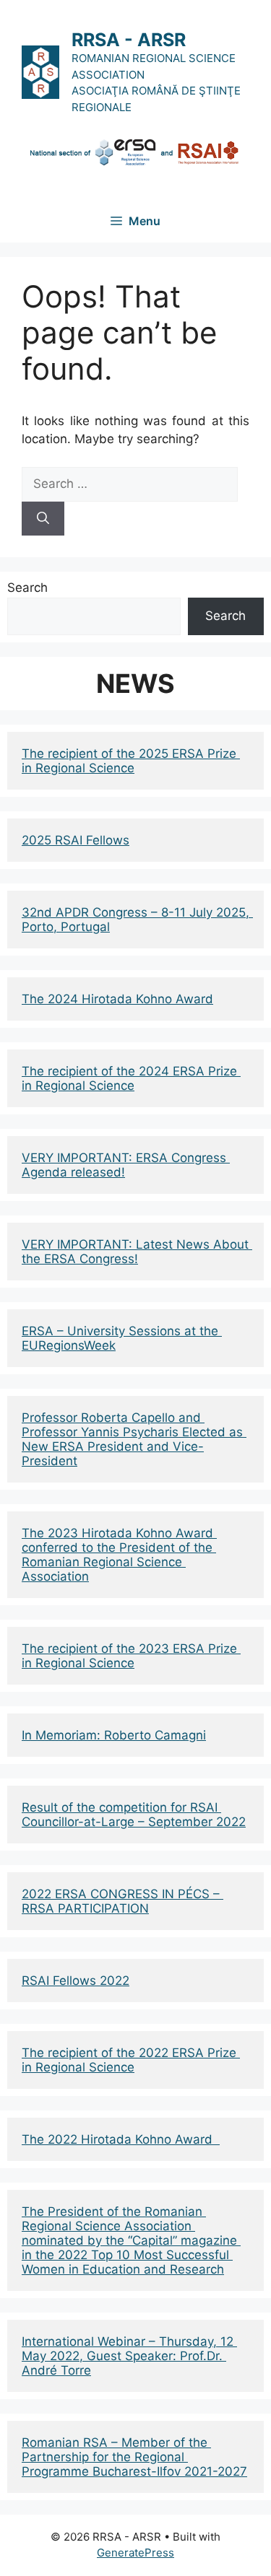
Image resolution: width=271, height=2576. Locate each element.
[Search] (43, 519)
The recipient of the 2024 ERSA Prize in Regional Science (131, 1078)
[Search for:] (130, 484)
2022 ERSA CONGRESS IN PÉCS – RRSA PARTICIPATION (122, 1901)
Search (27, 588)
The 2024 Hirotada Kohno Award (117, 999)
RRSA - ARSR (129, 40)
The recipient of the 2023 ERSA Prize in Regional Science (131, 1656)
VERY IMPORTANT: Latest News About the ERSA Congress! (137, 1252)
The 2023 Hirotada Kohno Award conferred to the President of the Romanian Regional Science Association (119, 1555)
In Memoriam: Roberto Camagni (114, 1735)
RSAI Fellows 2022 (76, 1981)
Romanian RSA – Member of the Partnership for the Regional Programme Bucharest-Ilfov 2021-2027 (134, 2457)
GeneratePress (135, 2553)
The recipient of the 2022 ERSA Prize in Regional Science (131, 2060)
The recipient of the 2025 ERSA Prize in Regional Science (131, 761)
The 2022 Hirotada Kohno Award (121, 2139)
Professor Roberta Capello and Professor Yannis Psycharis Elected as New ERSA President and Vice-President (134, 1439)
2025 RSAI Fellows (76, 840)
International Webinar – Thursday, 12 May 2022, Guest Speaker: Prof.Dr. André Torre (129, 2356)
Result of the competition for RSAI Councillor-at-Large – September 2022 (134, 1815)
